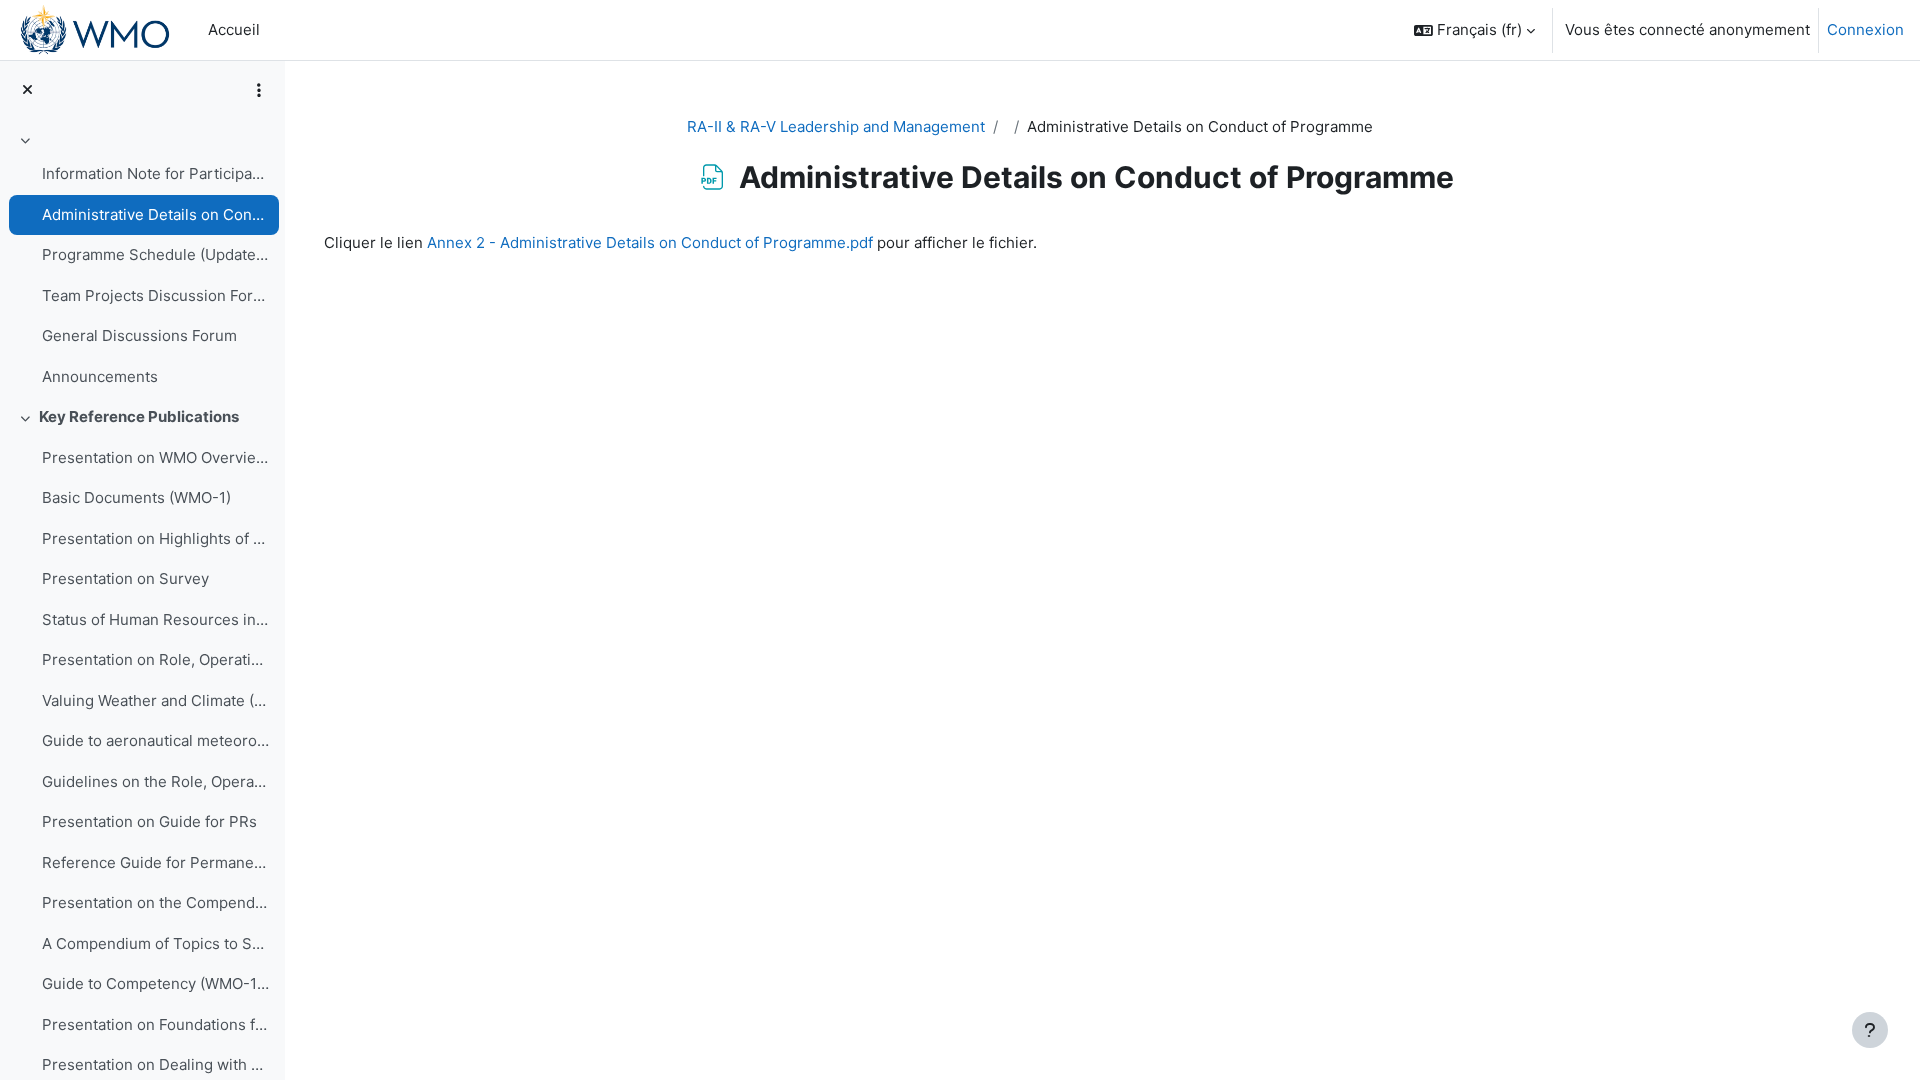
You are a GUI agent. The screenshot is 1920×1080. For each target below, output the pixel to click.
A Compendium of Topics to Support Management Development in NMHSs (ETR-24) (155, 943)
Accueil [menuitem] (234, 29)
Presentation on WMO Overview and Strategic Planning (155, 457)
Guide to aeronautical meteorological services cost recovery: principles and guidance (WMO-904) (155, 740)
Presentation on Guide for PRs (149, 821)
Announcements (100, 376)
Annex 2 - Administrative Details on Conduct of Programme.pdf (650, 242)
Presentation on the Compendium (155, 902)
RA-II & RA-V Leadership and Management (836, 126)
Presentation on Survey (125, 578)
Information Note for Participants (155, 173)
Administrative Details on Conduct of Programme (155, 214)
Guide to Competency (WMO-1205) (155, 983)
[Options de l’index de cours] (259, 90)
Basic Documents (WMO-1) (136, 497)
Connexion (1865, 29)
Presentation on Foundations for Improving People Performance (155, 1024)
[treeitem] (142, 261)
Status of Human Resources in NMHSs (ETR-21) (155, 619)
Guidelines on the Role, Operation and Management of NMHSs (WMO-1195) (155, 781)
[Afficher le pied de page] (1870, 1030)
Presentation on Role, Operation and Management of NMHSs (155, 659)
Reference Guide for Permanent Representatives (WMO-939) (155, 862)
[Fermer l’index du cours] (27, 90)
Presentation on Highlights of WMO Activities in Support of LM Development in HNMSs (155, 538)
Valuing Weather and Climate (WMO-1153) (155, 700)
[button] (1474, 30)
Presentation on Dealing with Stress (155, 1064)
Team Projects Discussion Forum (155, 295)
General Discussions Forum (139, 335)
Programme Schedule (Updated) (155, 254)
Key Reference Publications (139, 416)
